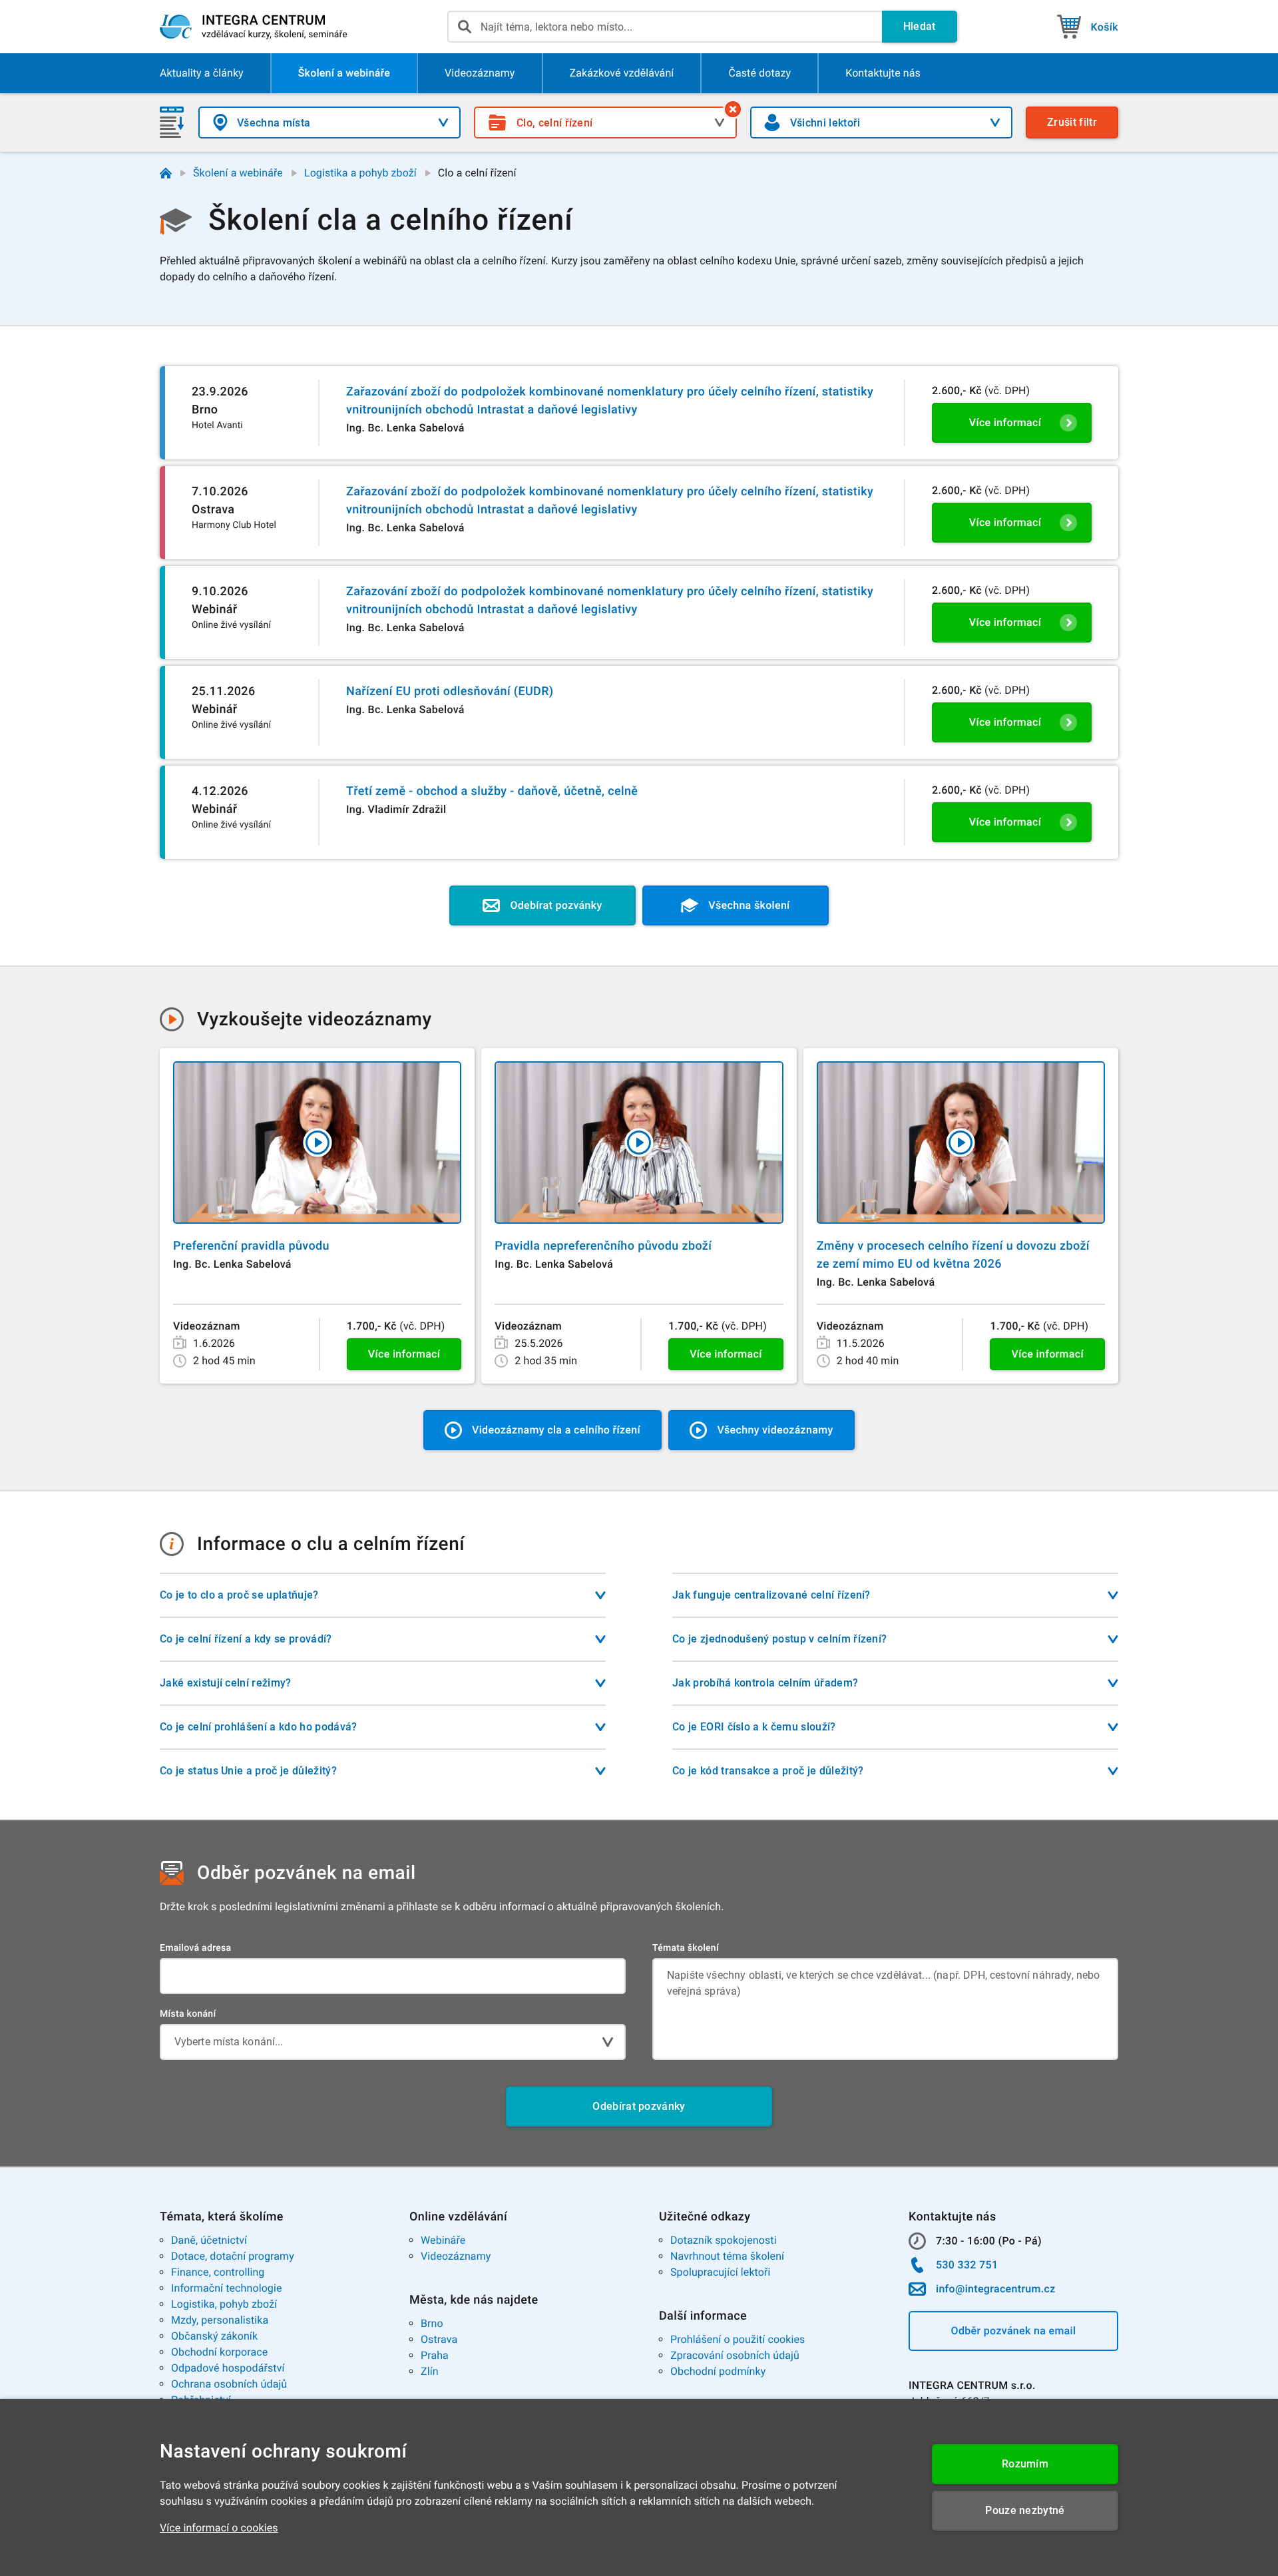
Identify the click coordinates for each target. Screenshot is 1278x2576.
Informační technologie (227, 2288)
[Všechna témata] (733, 109)
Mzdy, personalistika (220, 2320)
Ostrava (439, 2339)
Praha (435, 2355)
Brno (432, 2323)
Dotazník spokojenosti (724, 2240)
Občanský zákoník (214, 2336)
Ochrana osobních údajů (229, 2384)
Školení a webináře (238, 173)
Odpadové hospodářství (228, 2368)
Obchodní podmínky (718, 2371)
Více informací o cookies (219, 2528)
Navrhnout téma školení (727, 2256)
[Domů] (166, 173)
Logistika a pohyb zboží (360, 173)
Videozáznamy (456, 2256)
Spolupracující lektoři (721, 2272)
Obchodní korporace (219, 2352)
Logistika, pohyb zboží (224, 2304)
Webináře (443, 2240)
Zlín (430, 2371)
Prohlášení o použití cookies (738, 2339)
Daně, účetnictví (209, 2240)
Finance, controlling (218, 2272)
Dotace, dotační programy (233, 2256)
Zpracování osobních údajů (735, 2355)
